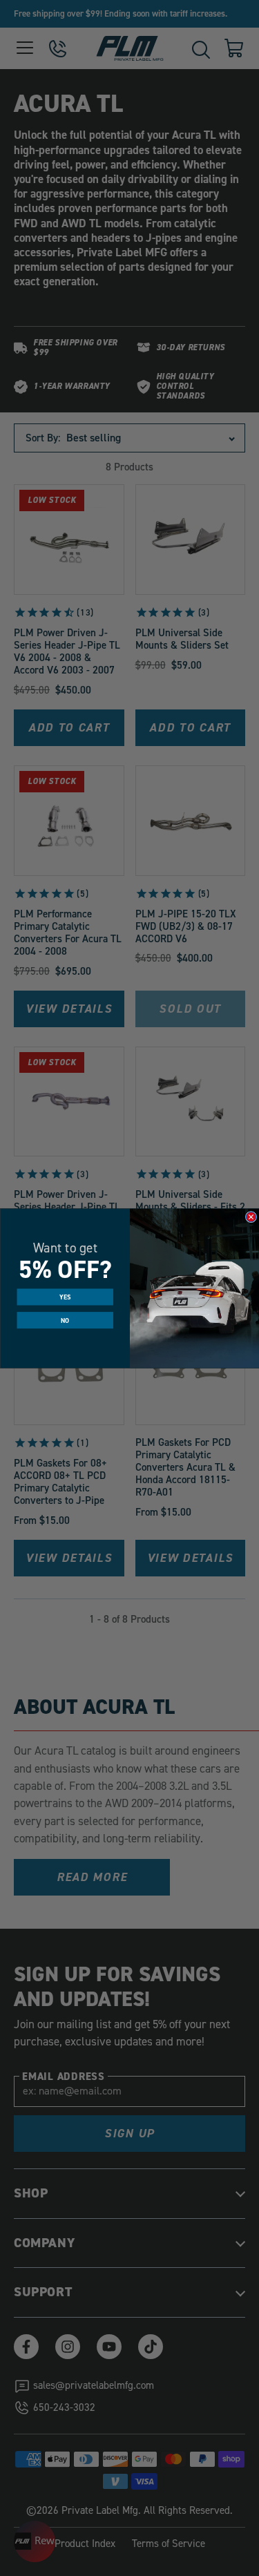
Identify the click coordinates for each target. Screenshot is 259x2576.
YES (65, 1297)
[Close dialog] (251, 1217)
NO (65, 1320)
